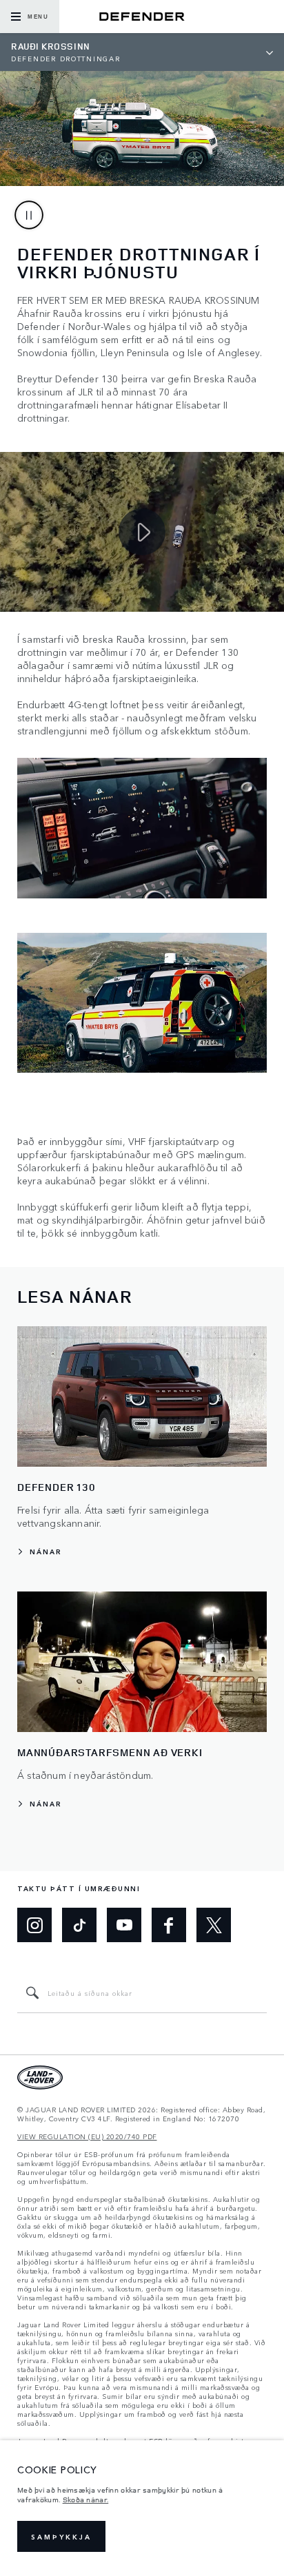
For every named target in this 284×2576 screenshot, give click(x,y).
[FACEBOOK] (169, 1925)
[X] (214, 1925)
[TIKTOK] (79, 1925)
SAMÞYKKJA (61, 2537)
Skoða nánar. (86, 2500)
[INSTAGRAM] (34, 1925)
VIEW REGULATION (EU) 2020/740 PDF (87, 2137)
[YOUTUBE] (124, 1925)
